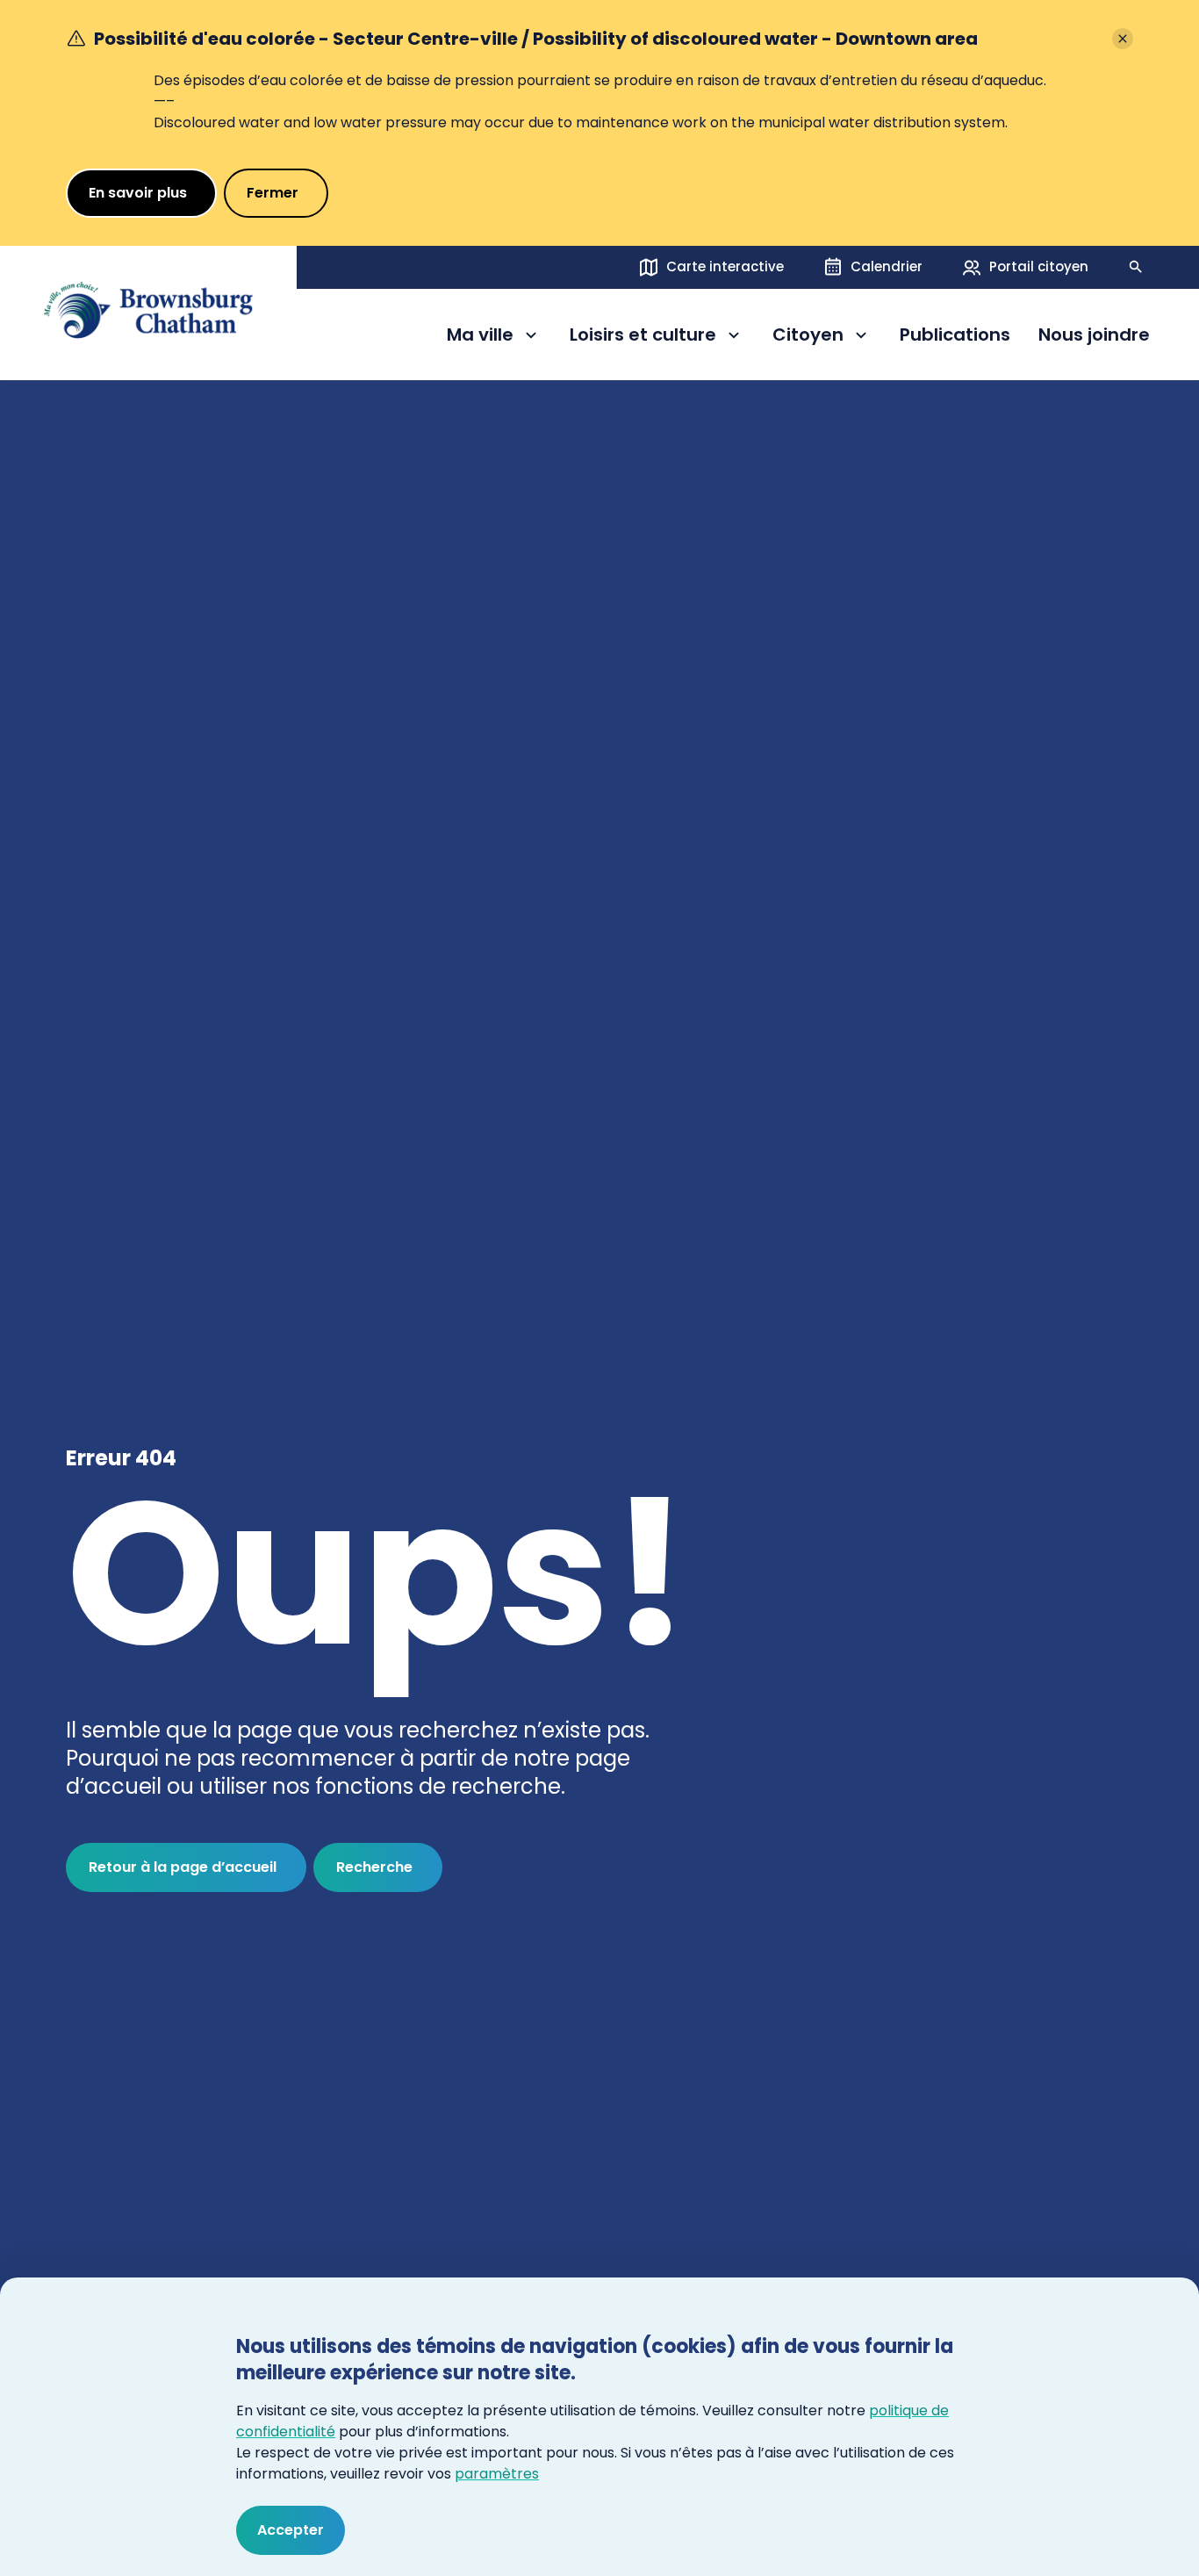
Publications (955, 335)
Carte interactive (725, 266)
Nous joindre (1094, 335)
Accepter (291, 2530)
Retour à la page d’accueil (183, 1867)
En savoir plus (138, 193)
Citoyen (822, 338)
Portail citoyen (1039, 266)
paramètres (497, 2474)
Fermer (273, 193)
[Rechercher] (1136, 267)
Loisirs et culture (643, 338)
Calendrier (887, 266)
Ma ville (494, 338)
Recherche (374, 1867)
